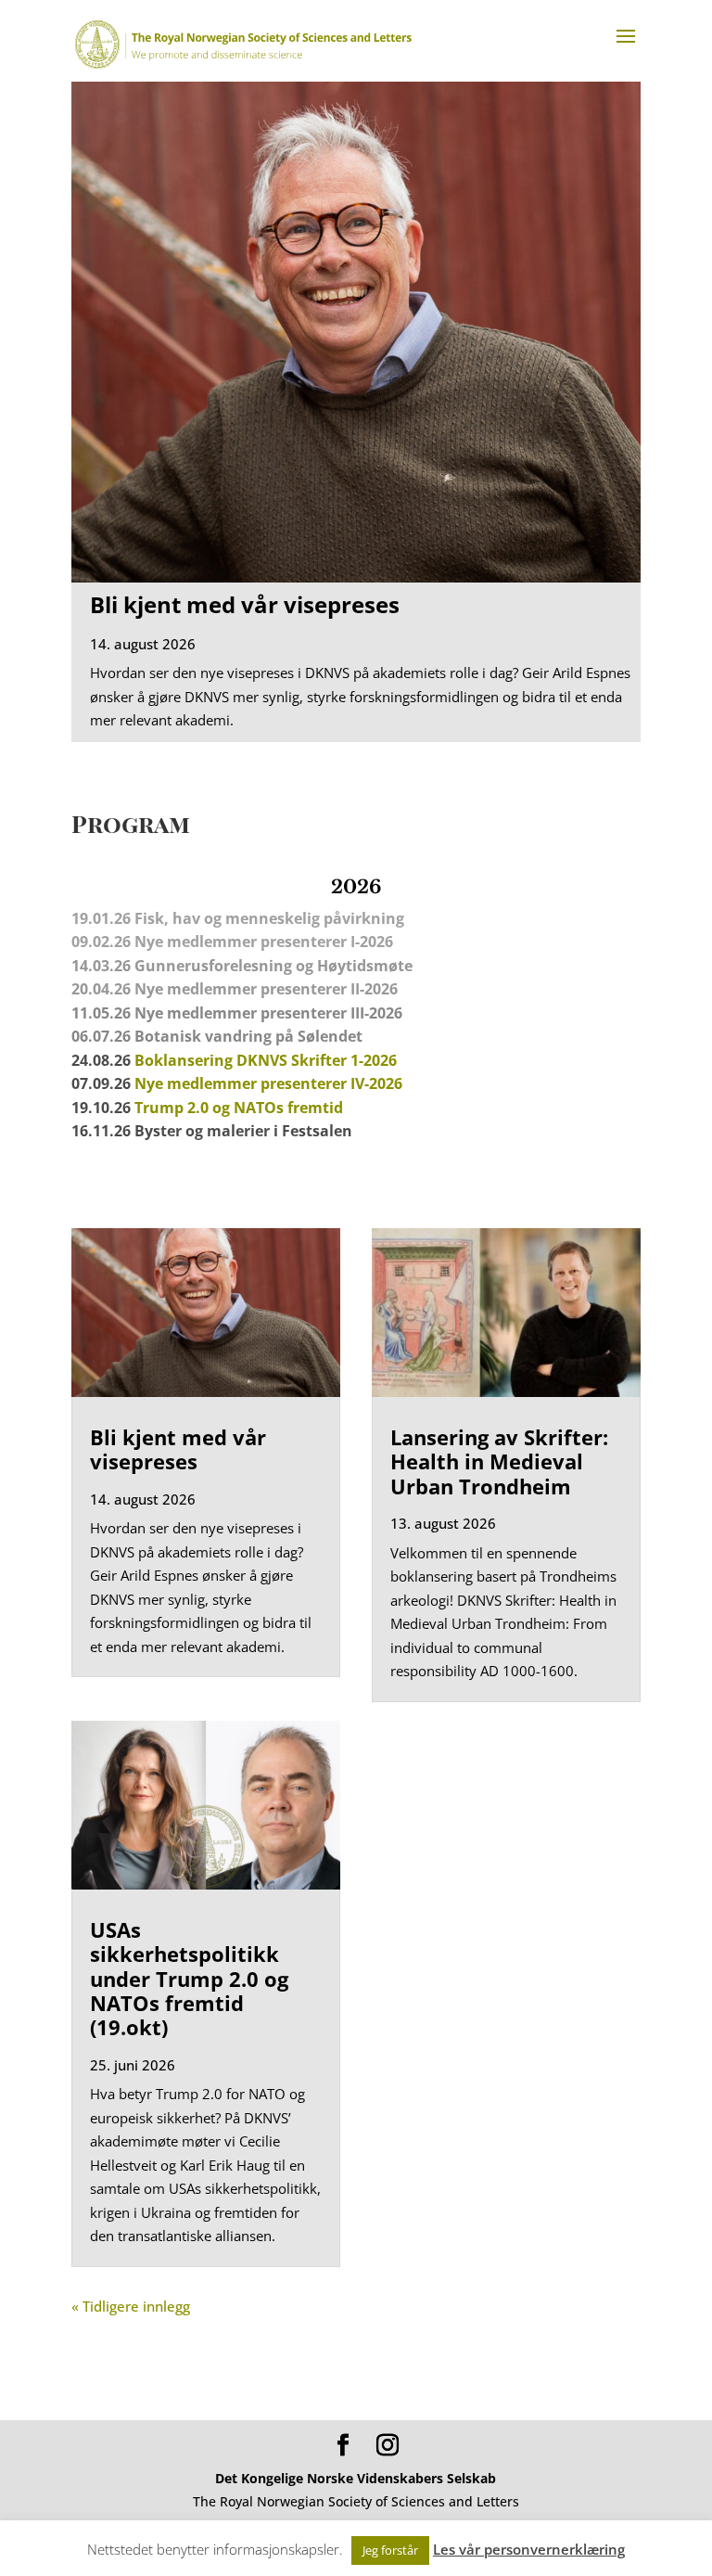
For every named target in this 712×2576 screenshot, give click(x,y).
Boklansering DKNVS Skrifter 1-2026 (266, 1060)
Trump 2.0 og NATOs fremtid (239, 1108)
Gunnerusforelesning (213, 966)
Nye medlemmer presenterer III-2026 (268, 1013)
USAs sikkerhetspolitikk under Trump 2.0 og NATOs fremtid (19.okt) (189, 1979)
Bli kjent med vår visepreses (245, 604)
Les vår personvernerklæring (529, 2549)
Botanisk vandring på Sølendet (250, 1036)
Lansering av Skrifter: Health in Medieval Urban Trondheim (499, 1461)
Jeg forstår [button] (390, 2550)
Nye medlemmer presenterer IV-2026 (268, 1083)
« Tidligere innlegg (131, 2306)
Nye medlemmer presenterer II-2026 (266, 989)
